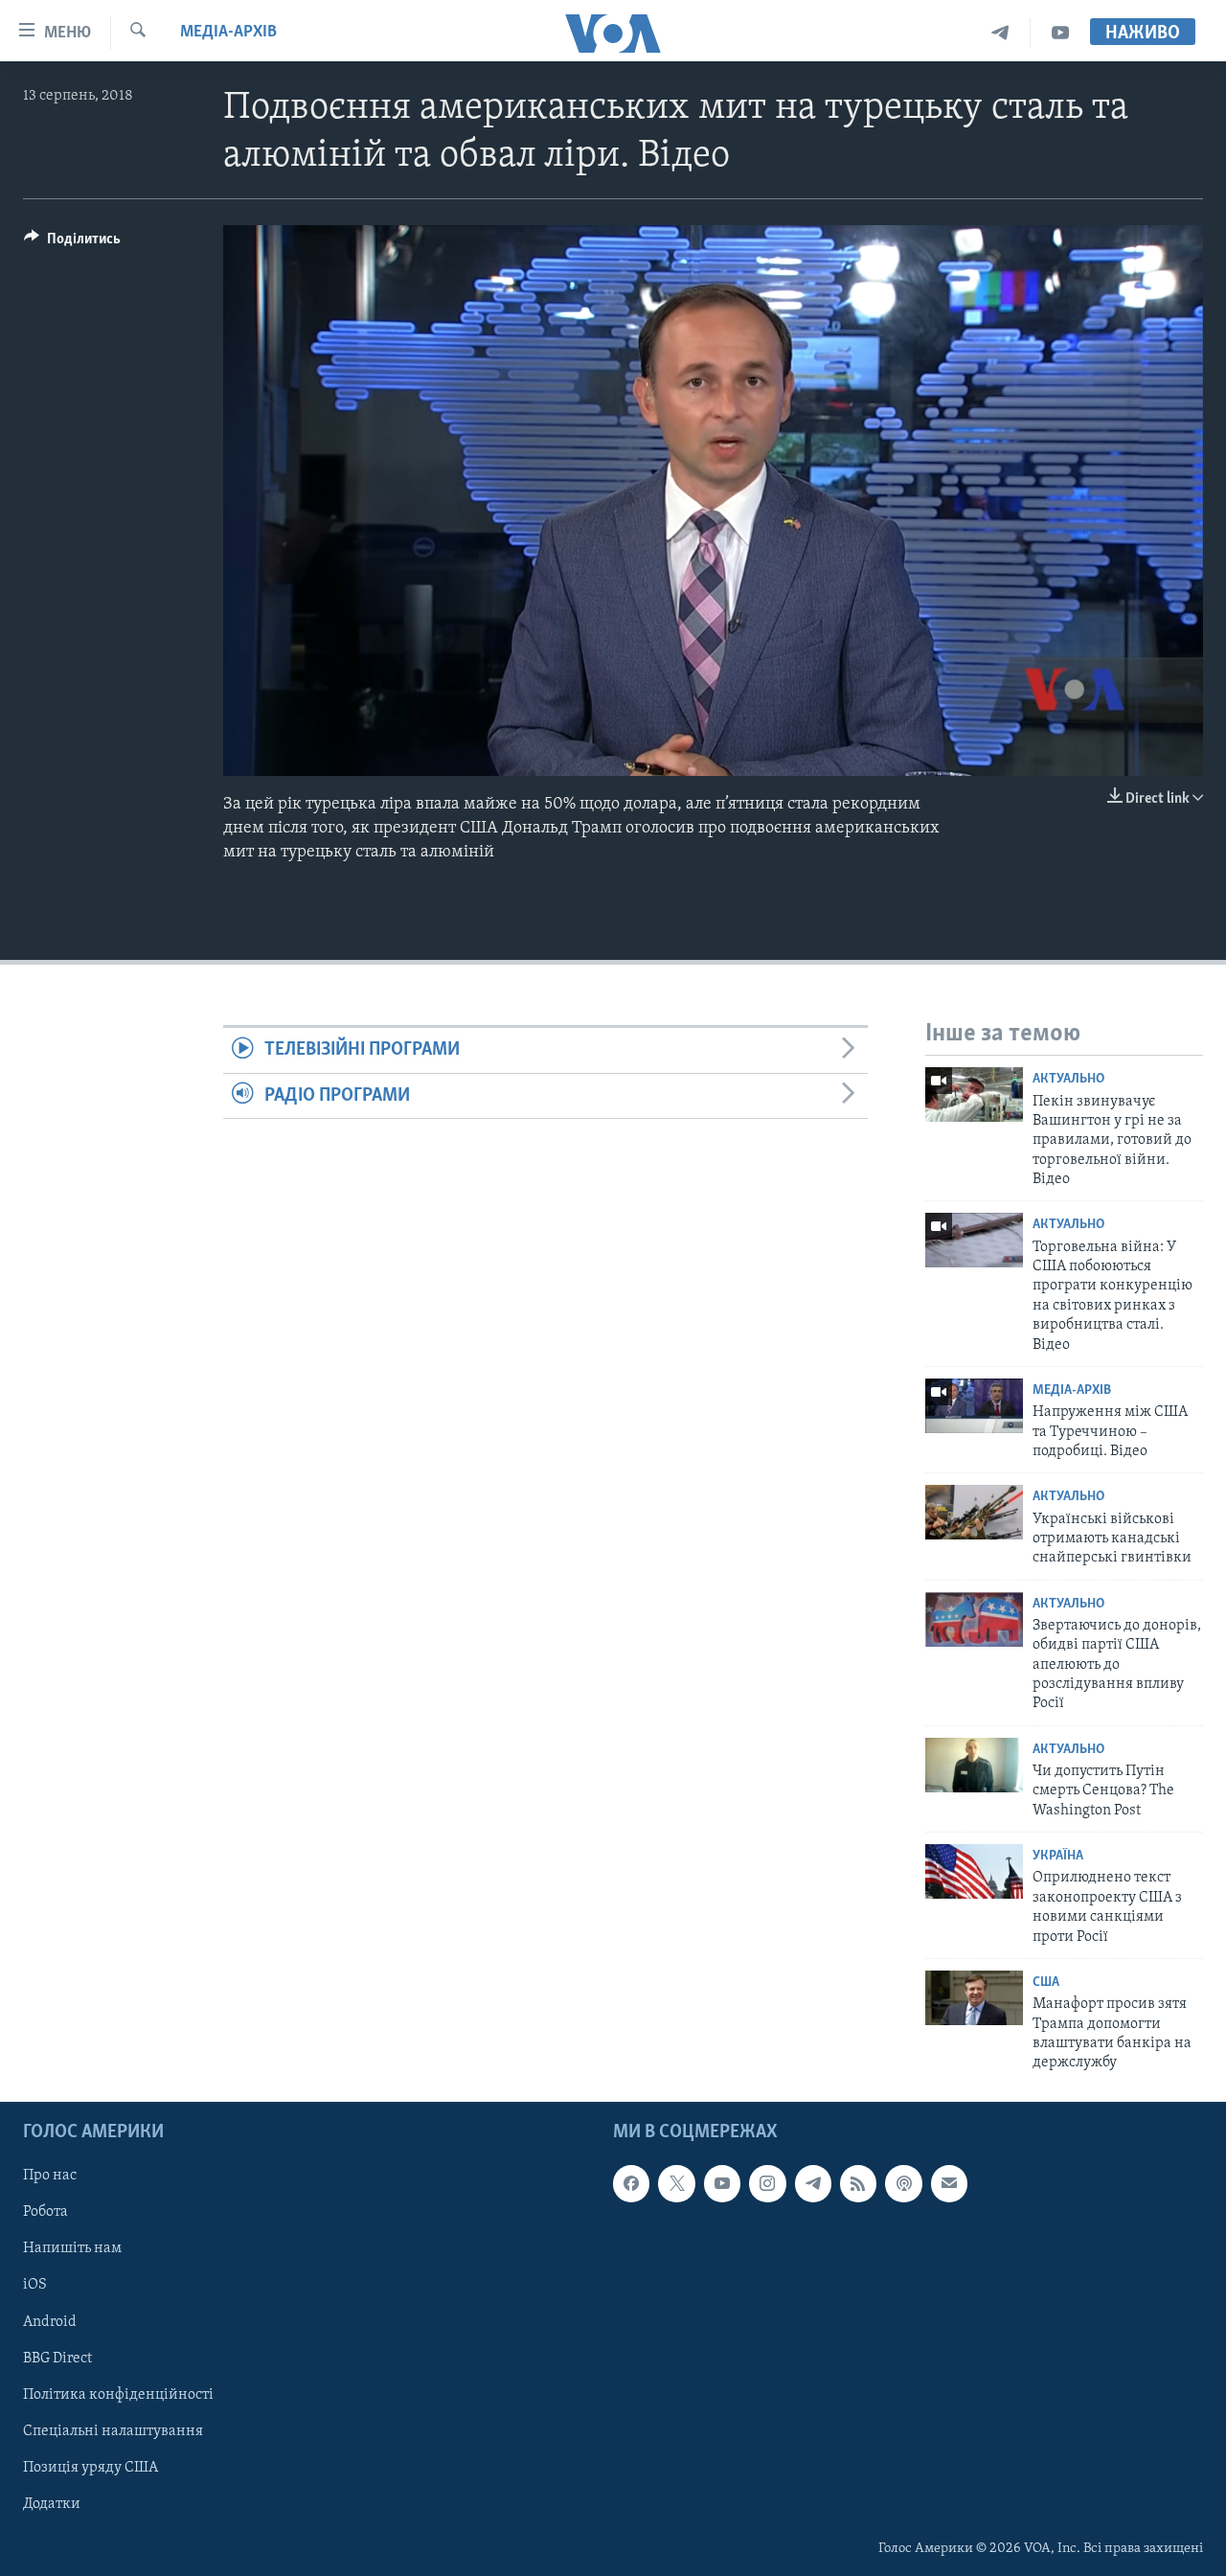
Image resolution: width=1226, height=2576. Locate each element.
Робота (45, 2212)
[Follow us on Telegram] (813, 2183)
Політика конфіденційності (118, 2394)
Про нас (50, 2176)
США (1046, 1983)
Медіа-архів (228, 33)
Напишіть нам (72, 2248)
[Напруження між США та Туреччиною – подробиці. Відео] (974, 1406)
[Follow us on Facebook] (631, 2183)
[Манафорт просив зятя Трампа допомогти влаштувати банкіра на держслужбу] (974, 1998)
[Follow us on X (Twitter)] (676, 2183)
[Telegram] (1000, 33)
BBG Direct (57, 2358)
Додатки (52, 2504)
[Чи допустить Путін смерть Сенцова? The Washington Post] (974, 1765)
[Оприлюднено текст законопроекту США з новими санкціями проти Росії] (974, 1871)
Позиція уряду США (91, 2467)
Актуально (1068, 1079)
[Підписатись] (949, 2183)
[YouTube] (1060, 33)
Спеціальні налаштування (113, 2430)
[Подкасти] (903, 2183)
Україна (1058, 1856)
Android (50, 2321)
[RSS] (858, 2183)
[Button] (72, 243)
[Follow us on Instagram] (767, 2183)
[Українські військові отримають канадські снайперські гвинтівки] (974, 1512)
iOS (35, 2285)
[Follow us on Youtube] (722, 2183)
